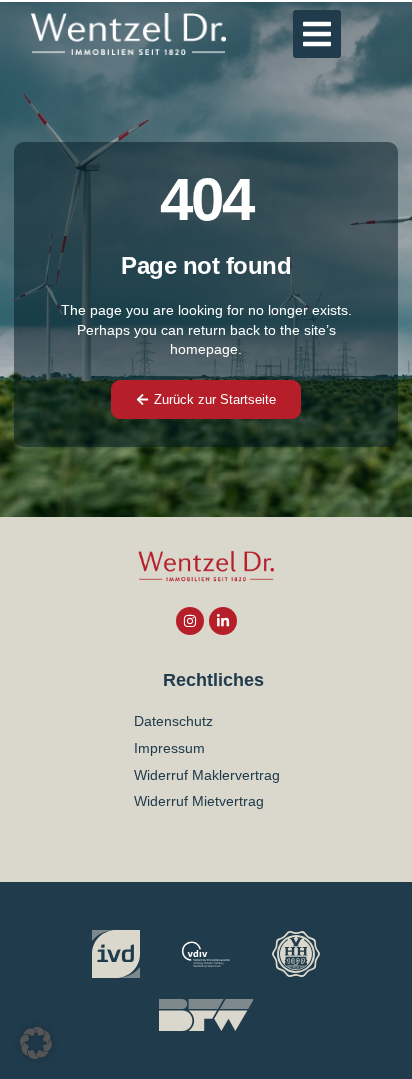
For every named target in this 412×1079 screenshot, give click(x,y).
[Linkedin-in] (223, 621)
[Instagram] (190, 621)
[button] (317, 34)
